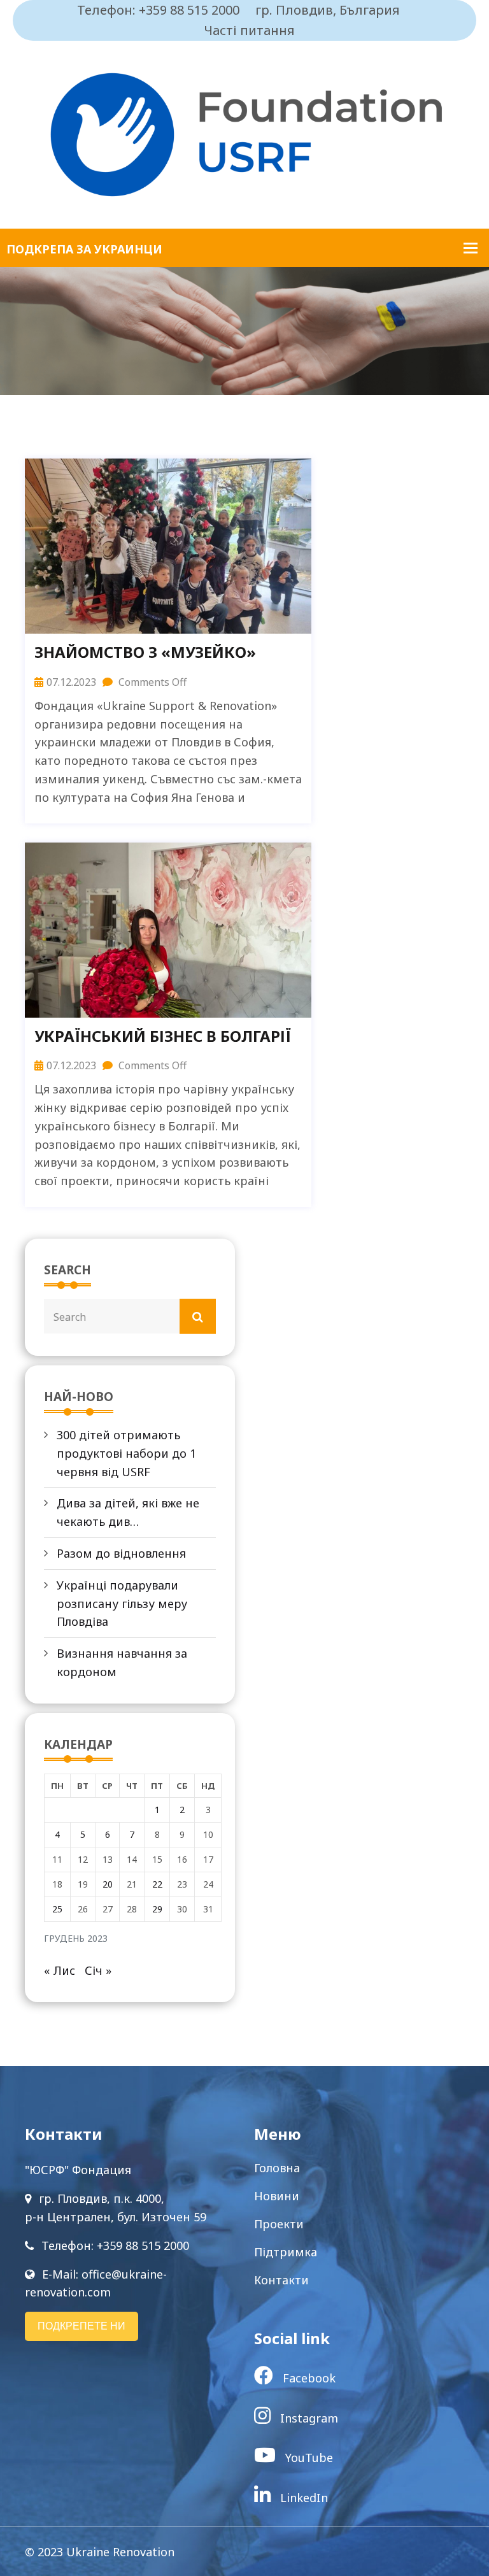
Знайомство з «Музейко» (145, 652)
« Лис (60, 1970)
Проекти (279, 2224)
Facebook (308, 2378)
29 (157, 1909)
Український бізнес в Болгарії (163, 1036)
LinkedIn (302, 2498)
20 (108, 1884)
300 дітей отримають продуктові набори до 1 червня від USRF (126, 1453)
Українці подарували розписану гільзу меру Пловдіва (122, 1604)
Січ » (98, 1970)
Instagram (308, 2418)
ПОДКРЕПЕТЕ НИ (81, 2326)
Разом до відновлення (121, 1553)
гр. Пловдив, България (328, 10)
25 (57, 1909)
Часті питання (250, 30)
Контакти (281, 2280)
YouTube (308, 2458)
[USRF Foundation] (244, 133)
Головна (277, 2168)
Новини (277, 2196)
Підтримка (286, 2252)
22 (157, 1884)
